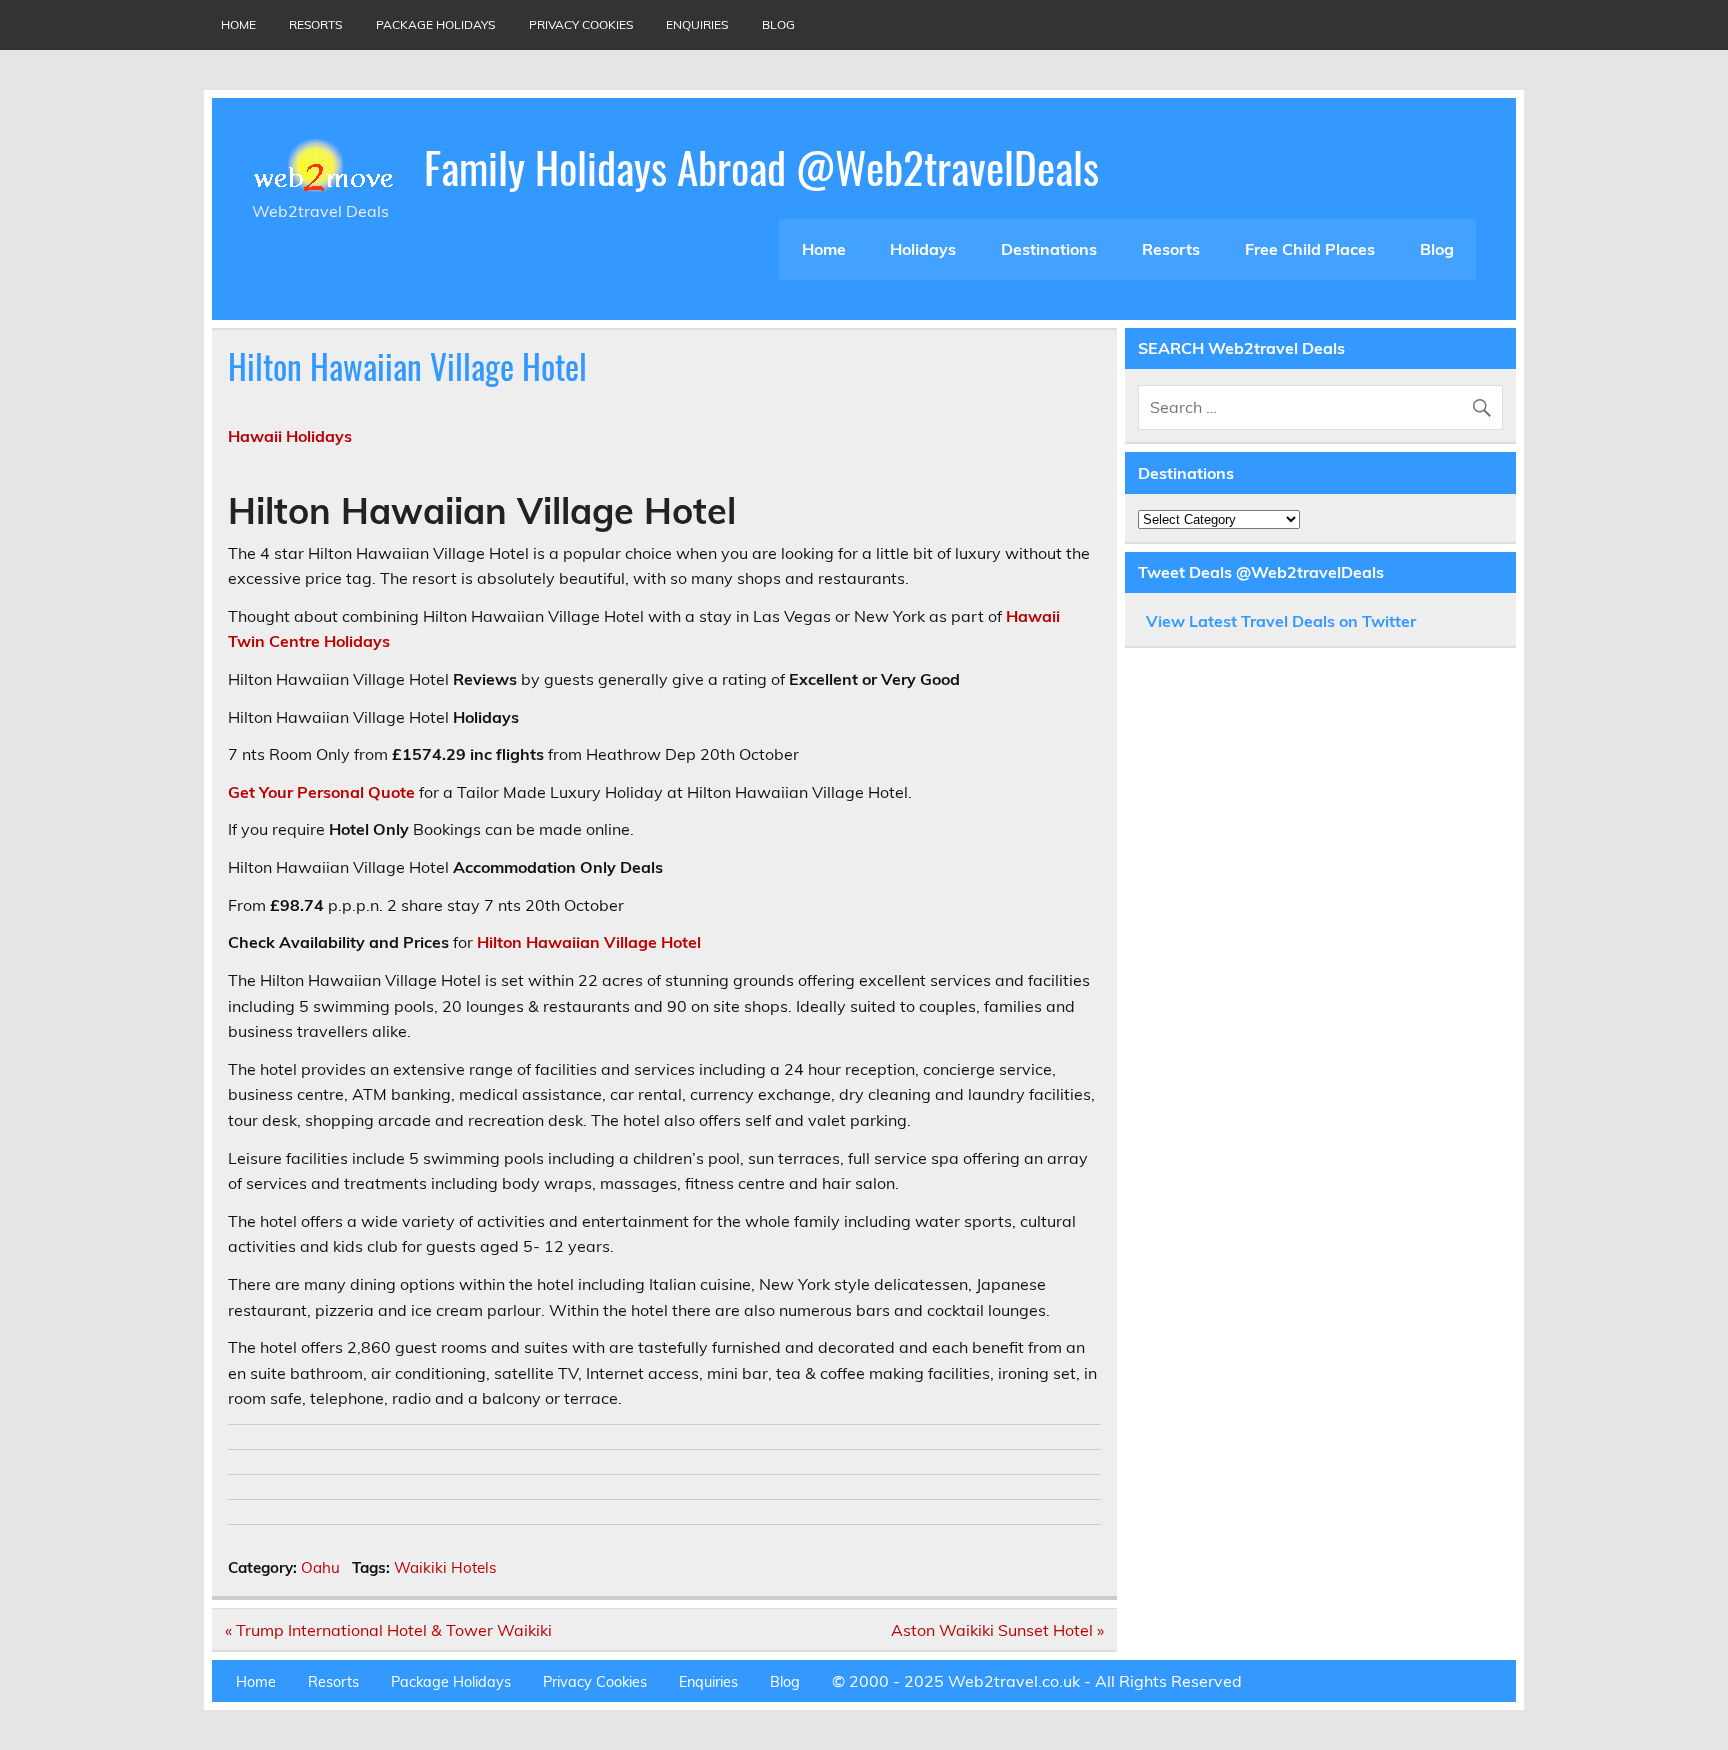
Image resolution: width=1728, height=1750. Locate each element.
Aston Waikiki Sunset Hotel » (997, 1630)
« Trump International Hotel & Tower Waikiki (388, 1630)
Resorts (315, 24)
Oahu (320, 1567)
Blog (778, 24)
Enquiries (697, 24)
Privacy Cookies (581, 24)
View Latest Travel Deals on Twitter (1281, 621)
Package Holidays (435, 24)
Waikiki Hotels (445, 1567)
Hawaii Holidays (290, 436)
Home (238, 24)
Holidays (923, 249)
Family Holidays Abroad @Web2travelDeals (761, 166)
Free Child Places (1310, 249)
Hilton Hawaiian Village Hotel (589, 942)
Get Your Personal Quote (321, 792)
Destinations (1049, 249)
